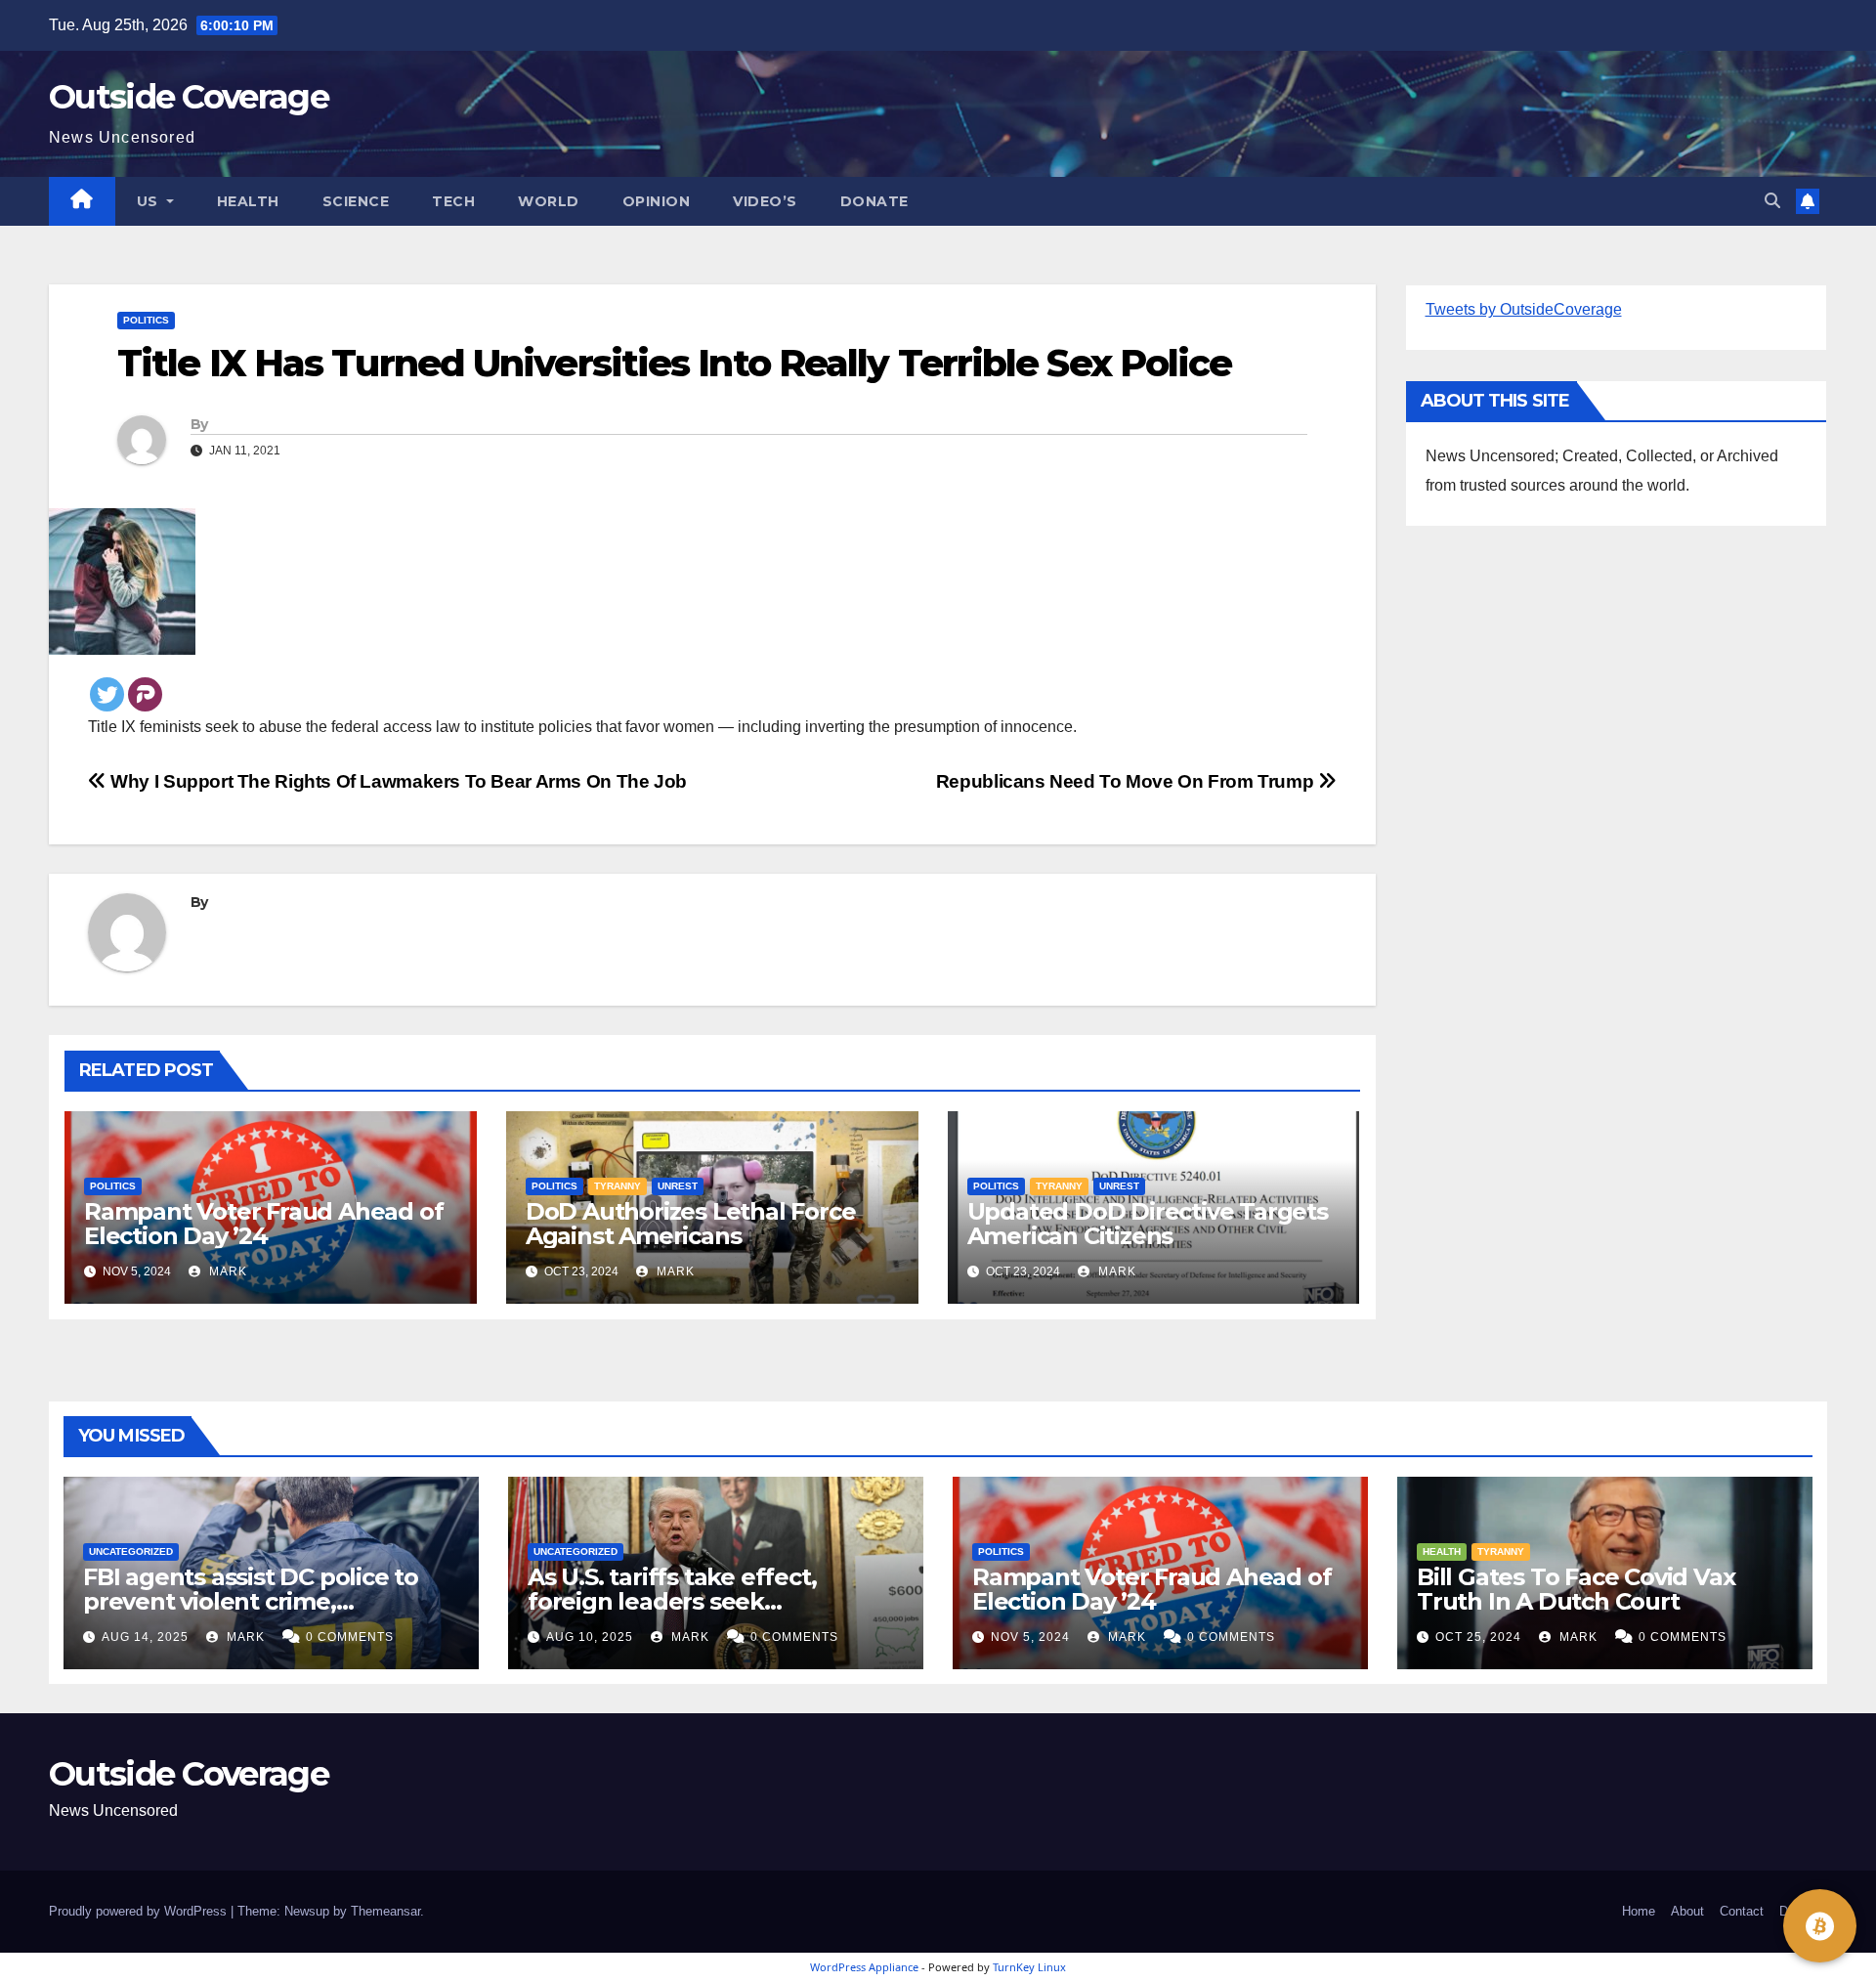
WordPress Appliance (864, 1967)
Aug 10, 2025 (590, 1637)
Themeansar (385, 1911)
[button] (1772, 201)
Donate (874, 201)
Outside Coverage (189, 97)
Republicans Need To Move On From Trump (1127, 781)
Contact (1742, 1911)
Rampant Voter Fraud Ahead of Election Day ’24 (263, 1224)
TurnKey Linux (1029, 1967)
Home (1639, 1911)
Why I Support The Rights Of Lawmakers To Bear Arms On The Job (397, 781)
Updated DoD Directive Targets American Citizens (1148, 1224)
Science (356, 201)
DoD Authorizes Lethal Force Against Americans (691, 1224)
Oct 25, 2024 (1478, 1637)
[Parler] (145, 694)
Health (248, 201)
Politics (146, 320)
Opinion (657, 201)
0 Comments (350, 1637)
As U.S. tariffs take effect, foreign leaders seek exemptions (672, 1601)
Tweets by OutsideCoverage (1524, 309)
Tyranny (618, 1186)
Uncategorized (131, 1551)
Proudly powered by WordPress (140, 1911)
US (150, 201)
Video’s (765, 201)
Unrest (678, 1186)
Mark (226, 1271)
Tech (453, 201)
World (549, 201)
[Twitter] (107, 694)
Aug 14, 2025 (145, 1637)
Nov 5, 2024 (1030, 1637)
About (1687, 1911)
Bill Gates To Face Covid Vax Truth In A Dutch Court (1576, 1589)
